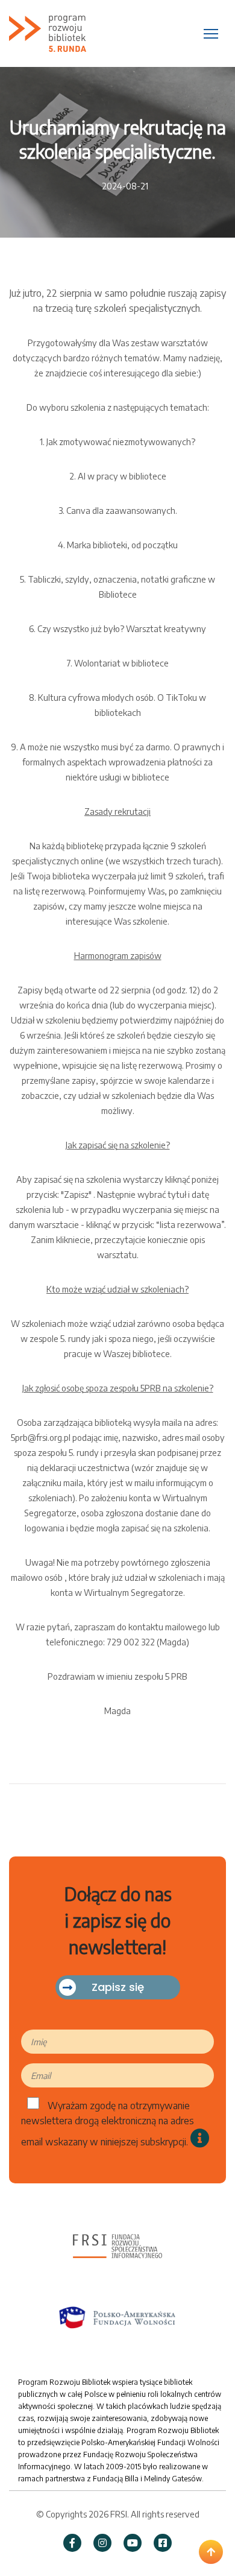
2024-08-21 (125, 186)
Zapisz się (118, 1987)
